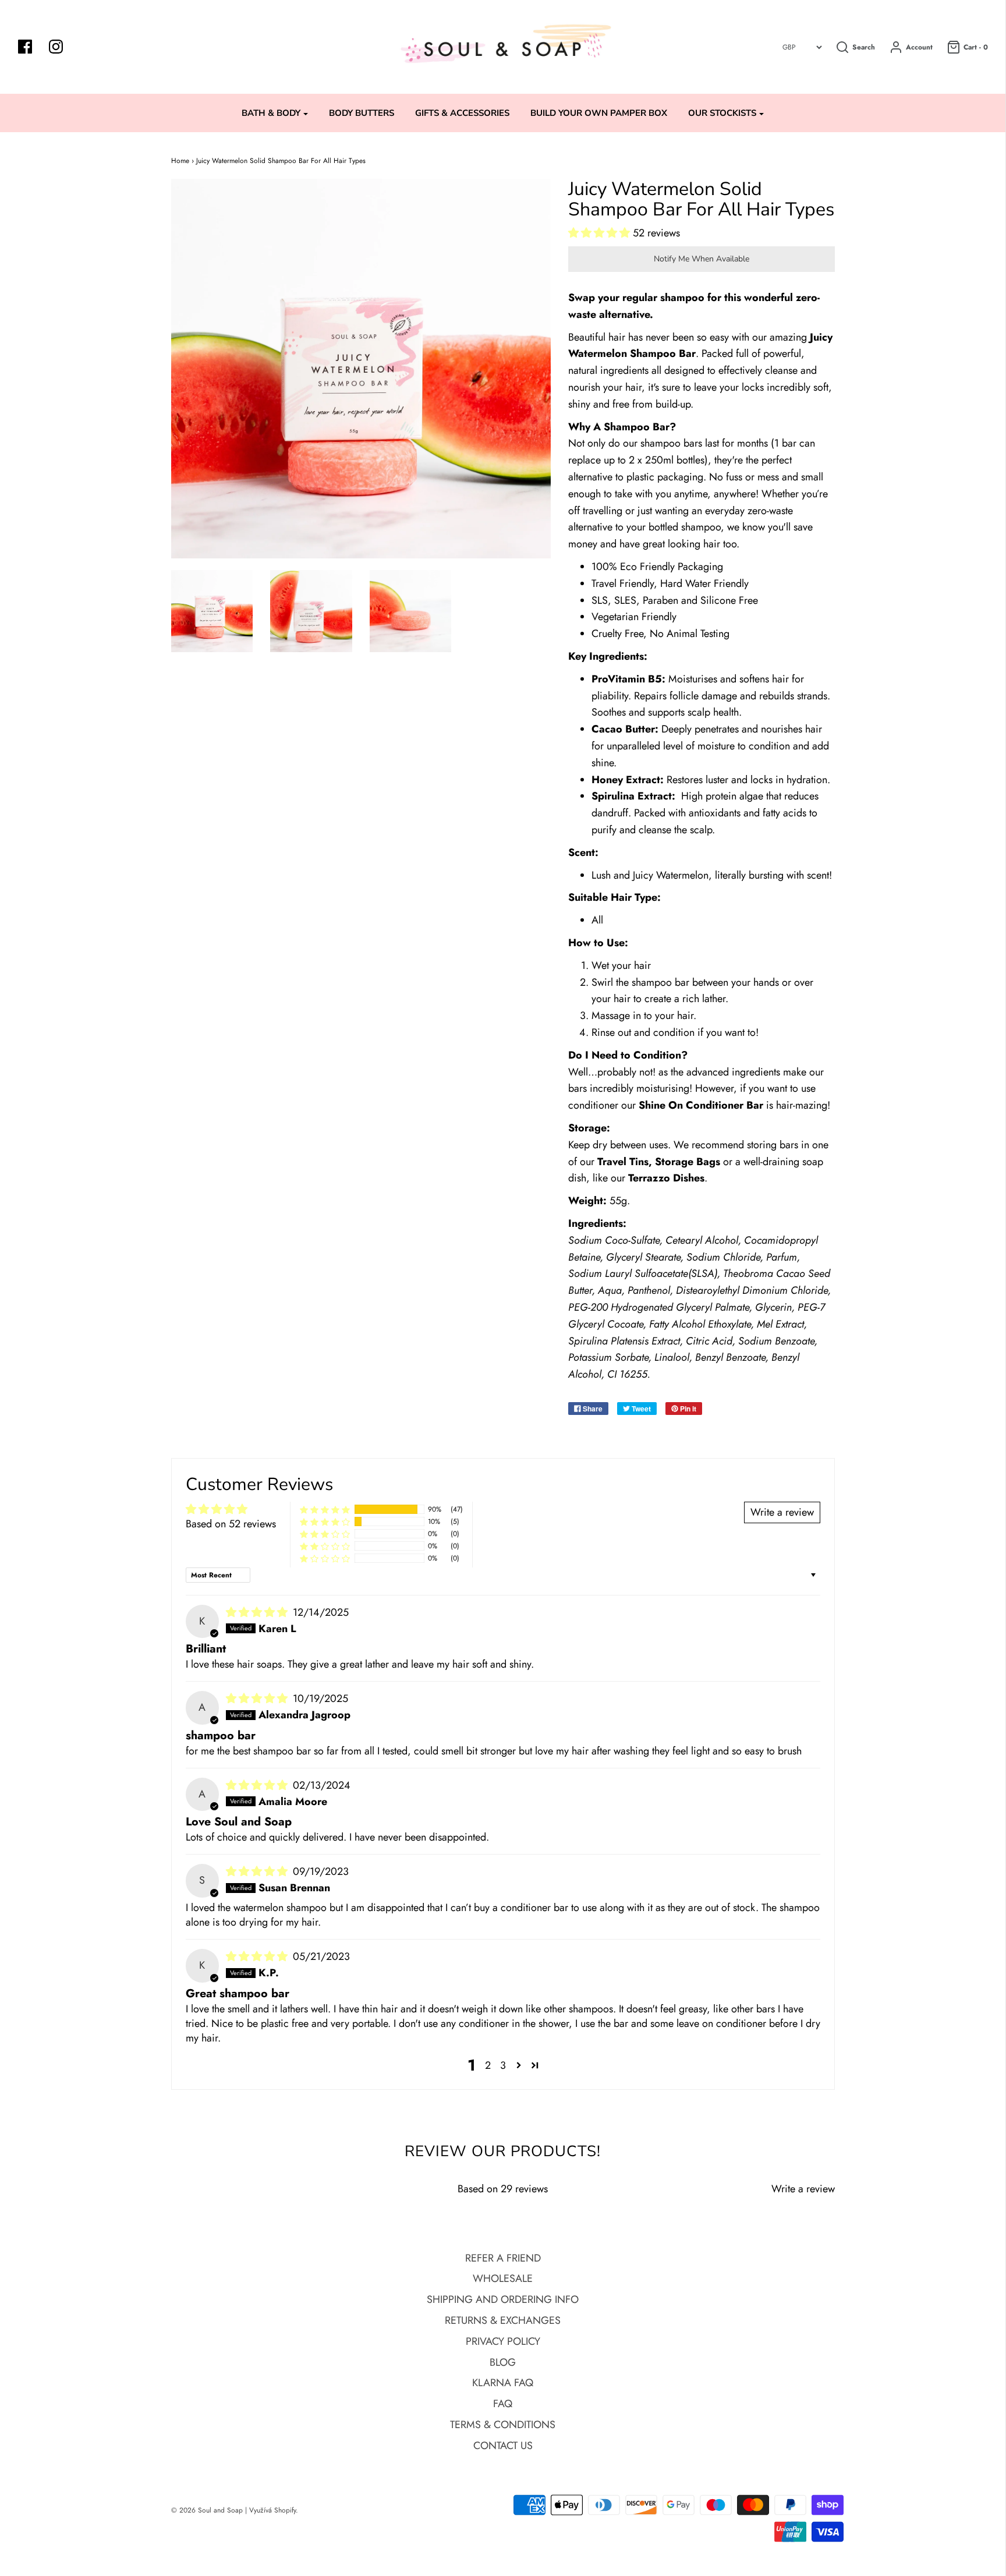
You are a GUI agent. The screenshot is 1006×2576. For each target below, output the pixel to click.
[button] (601, 233)
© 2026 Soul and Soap (207, 2510)
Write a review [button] (782, 1512)
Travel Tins (623, 1162)
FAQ (503, 2404)
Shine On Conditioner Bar (701, 1105)
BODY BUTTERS (362, 113)
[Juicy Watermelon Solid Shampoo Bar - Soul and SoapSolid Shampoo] (212, 611)
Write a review (803, 2189)
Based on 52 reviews (231, 1524)
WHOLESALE (503, 2278)
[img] (258, 1612)
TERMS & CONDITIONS (503, 2425)
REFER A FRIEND (503, 2258)
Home (180, 161)
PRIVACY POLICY (503, 2341)
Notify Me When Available (702, 259)
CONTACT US (503, 2446)
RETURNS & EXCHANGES (503, 2320)
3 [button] (503, 2065)
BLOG (503, 2362)
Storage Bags (688, 1162)
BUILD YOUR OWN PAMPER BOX (599, 113)
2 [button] (488, 2065)
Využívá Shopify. (274, 2510)
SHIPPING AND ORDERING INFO (503, 2299)
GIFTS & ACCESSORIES (462, 113)
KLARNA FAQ (503, 2383)
